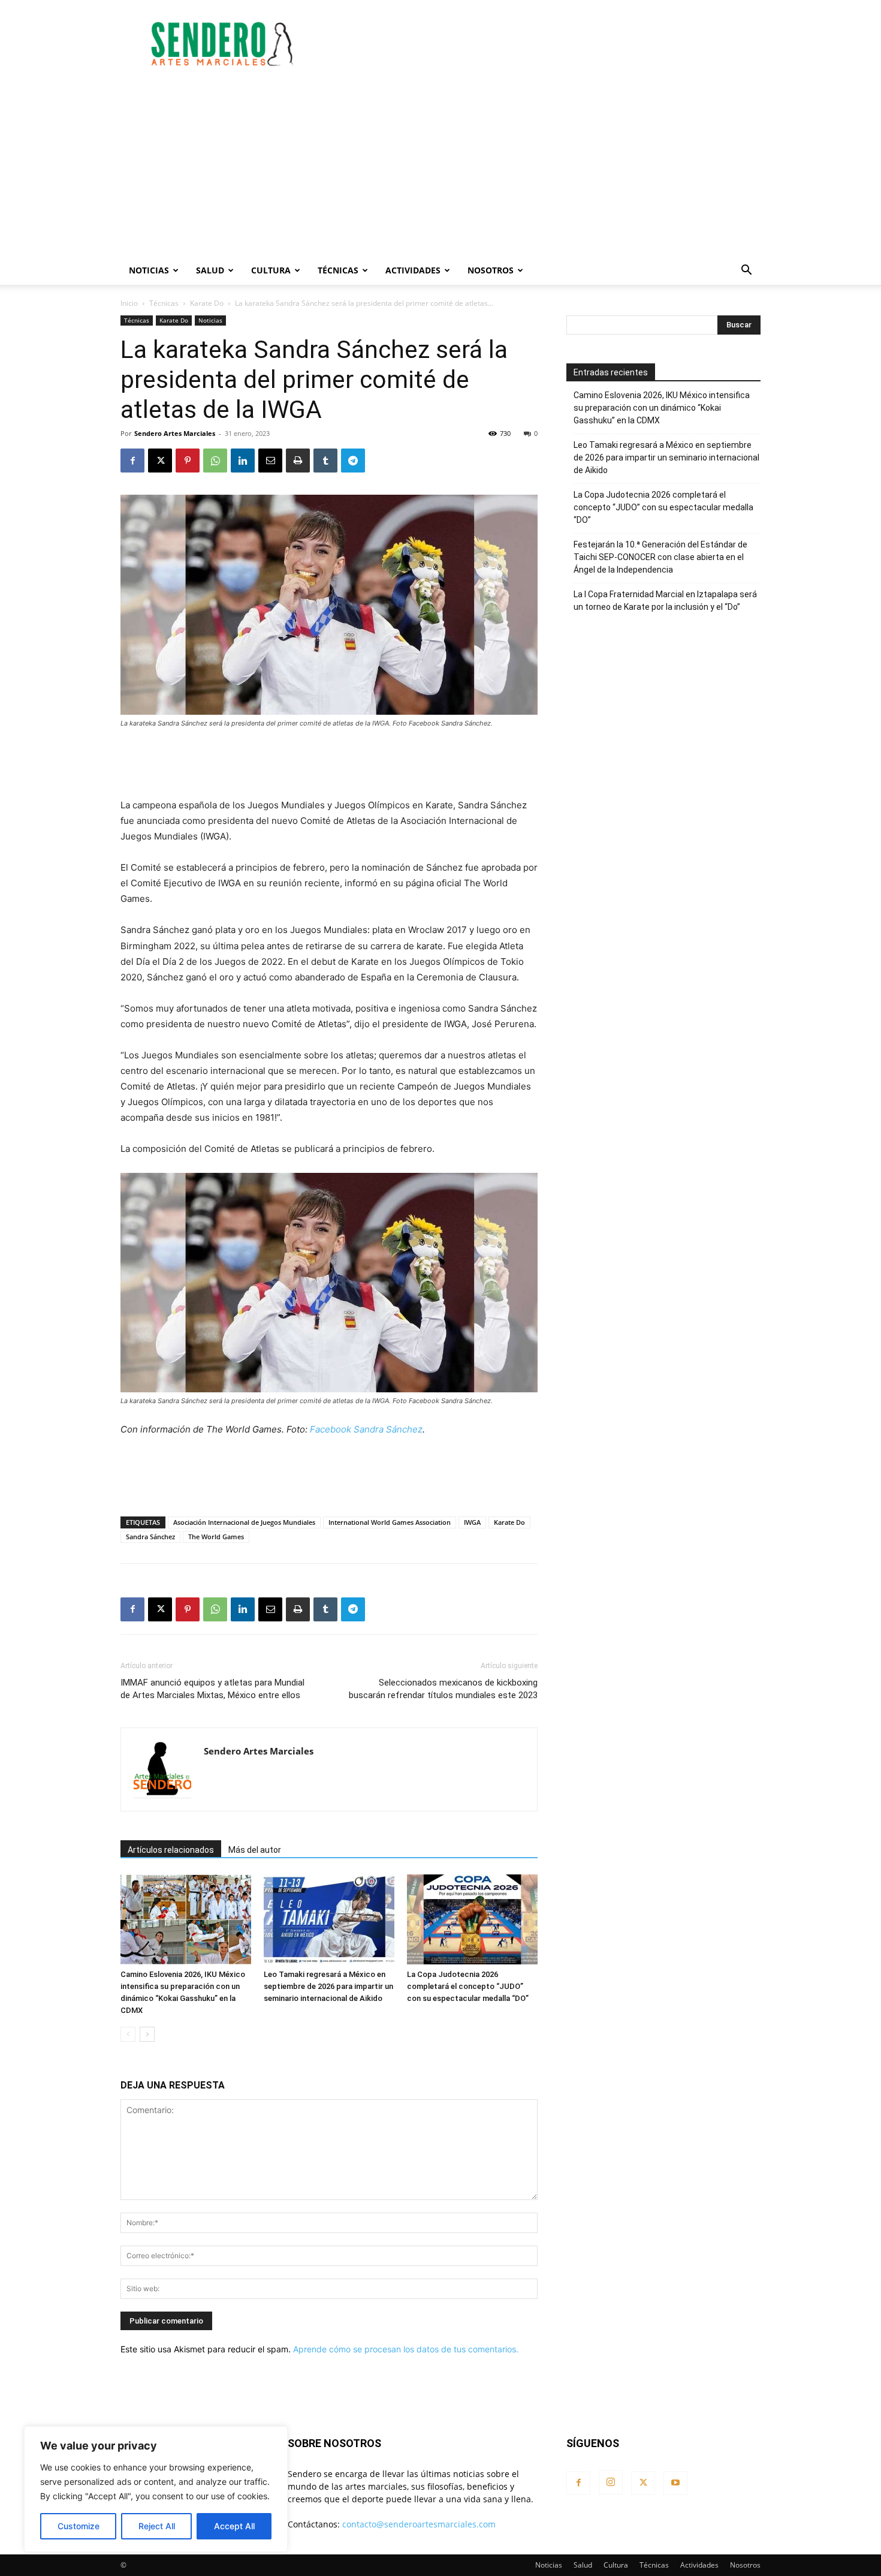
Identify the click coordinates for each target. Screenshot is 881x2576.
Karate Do (207, 303)
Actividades (413, 270)
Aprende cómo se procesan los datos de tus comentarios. (406, 2349)
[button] (746, 271)
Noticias (149, 270)
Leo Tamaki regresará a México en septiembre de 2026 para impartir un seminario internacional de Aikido (328, 1986)
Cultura (271, 270)
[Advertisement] (542, 44)
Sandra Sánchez (150, 1537)
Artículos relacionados (171, 1850)
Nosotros (491, 270)
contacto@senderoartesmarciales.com (419, 2524)
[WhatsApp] (215, 461)
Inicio (129, 303)
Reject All (157, 2526)
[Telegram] (353, 461)
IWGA (472, 1522)
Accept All (234, 2526)
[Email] (270, 461)
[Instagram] (611, 2482)
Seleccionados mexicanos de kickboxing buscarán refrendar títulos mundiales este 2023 (443, 1689)
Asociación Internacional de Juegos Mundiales (244, 1522)
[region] (156, 2489)
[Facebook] (132, 461)
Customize (79, 2526)
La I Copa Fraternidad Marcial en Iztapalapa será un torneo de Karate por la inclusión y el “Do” (665, 601)
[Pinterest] (188, 461)
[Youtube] (675, 2483)
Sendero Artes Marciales (175, 433)
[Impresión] (298, 461)
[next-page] (147, 2034)
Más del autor (255, 1850)
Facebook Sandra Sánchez (366, 1429)
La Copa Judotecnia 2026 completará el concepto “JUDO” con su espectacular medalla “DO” (468, 1986)
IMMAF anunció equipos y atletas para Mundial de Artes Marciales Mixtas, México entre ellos (212, 1689)
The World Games (216, 1537)
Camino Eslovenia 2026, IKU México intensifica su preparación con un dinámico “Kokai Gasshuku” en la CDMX (662, 408)
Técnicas (338, 270)
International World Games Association (390, 1522)
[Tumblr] (325, 461)
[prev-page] (128, 2034)
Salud (210, 270)
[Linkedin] (243, 461)
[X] (160, 461)
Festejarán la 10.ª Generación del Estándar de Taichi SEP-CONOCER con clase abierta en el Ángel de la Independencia (660, 557)
